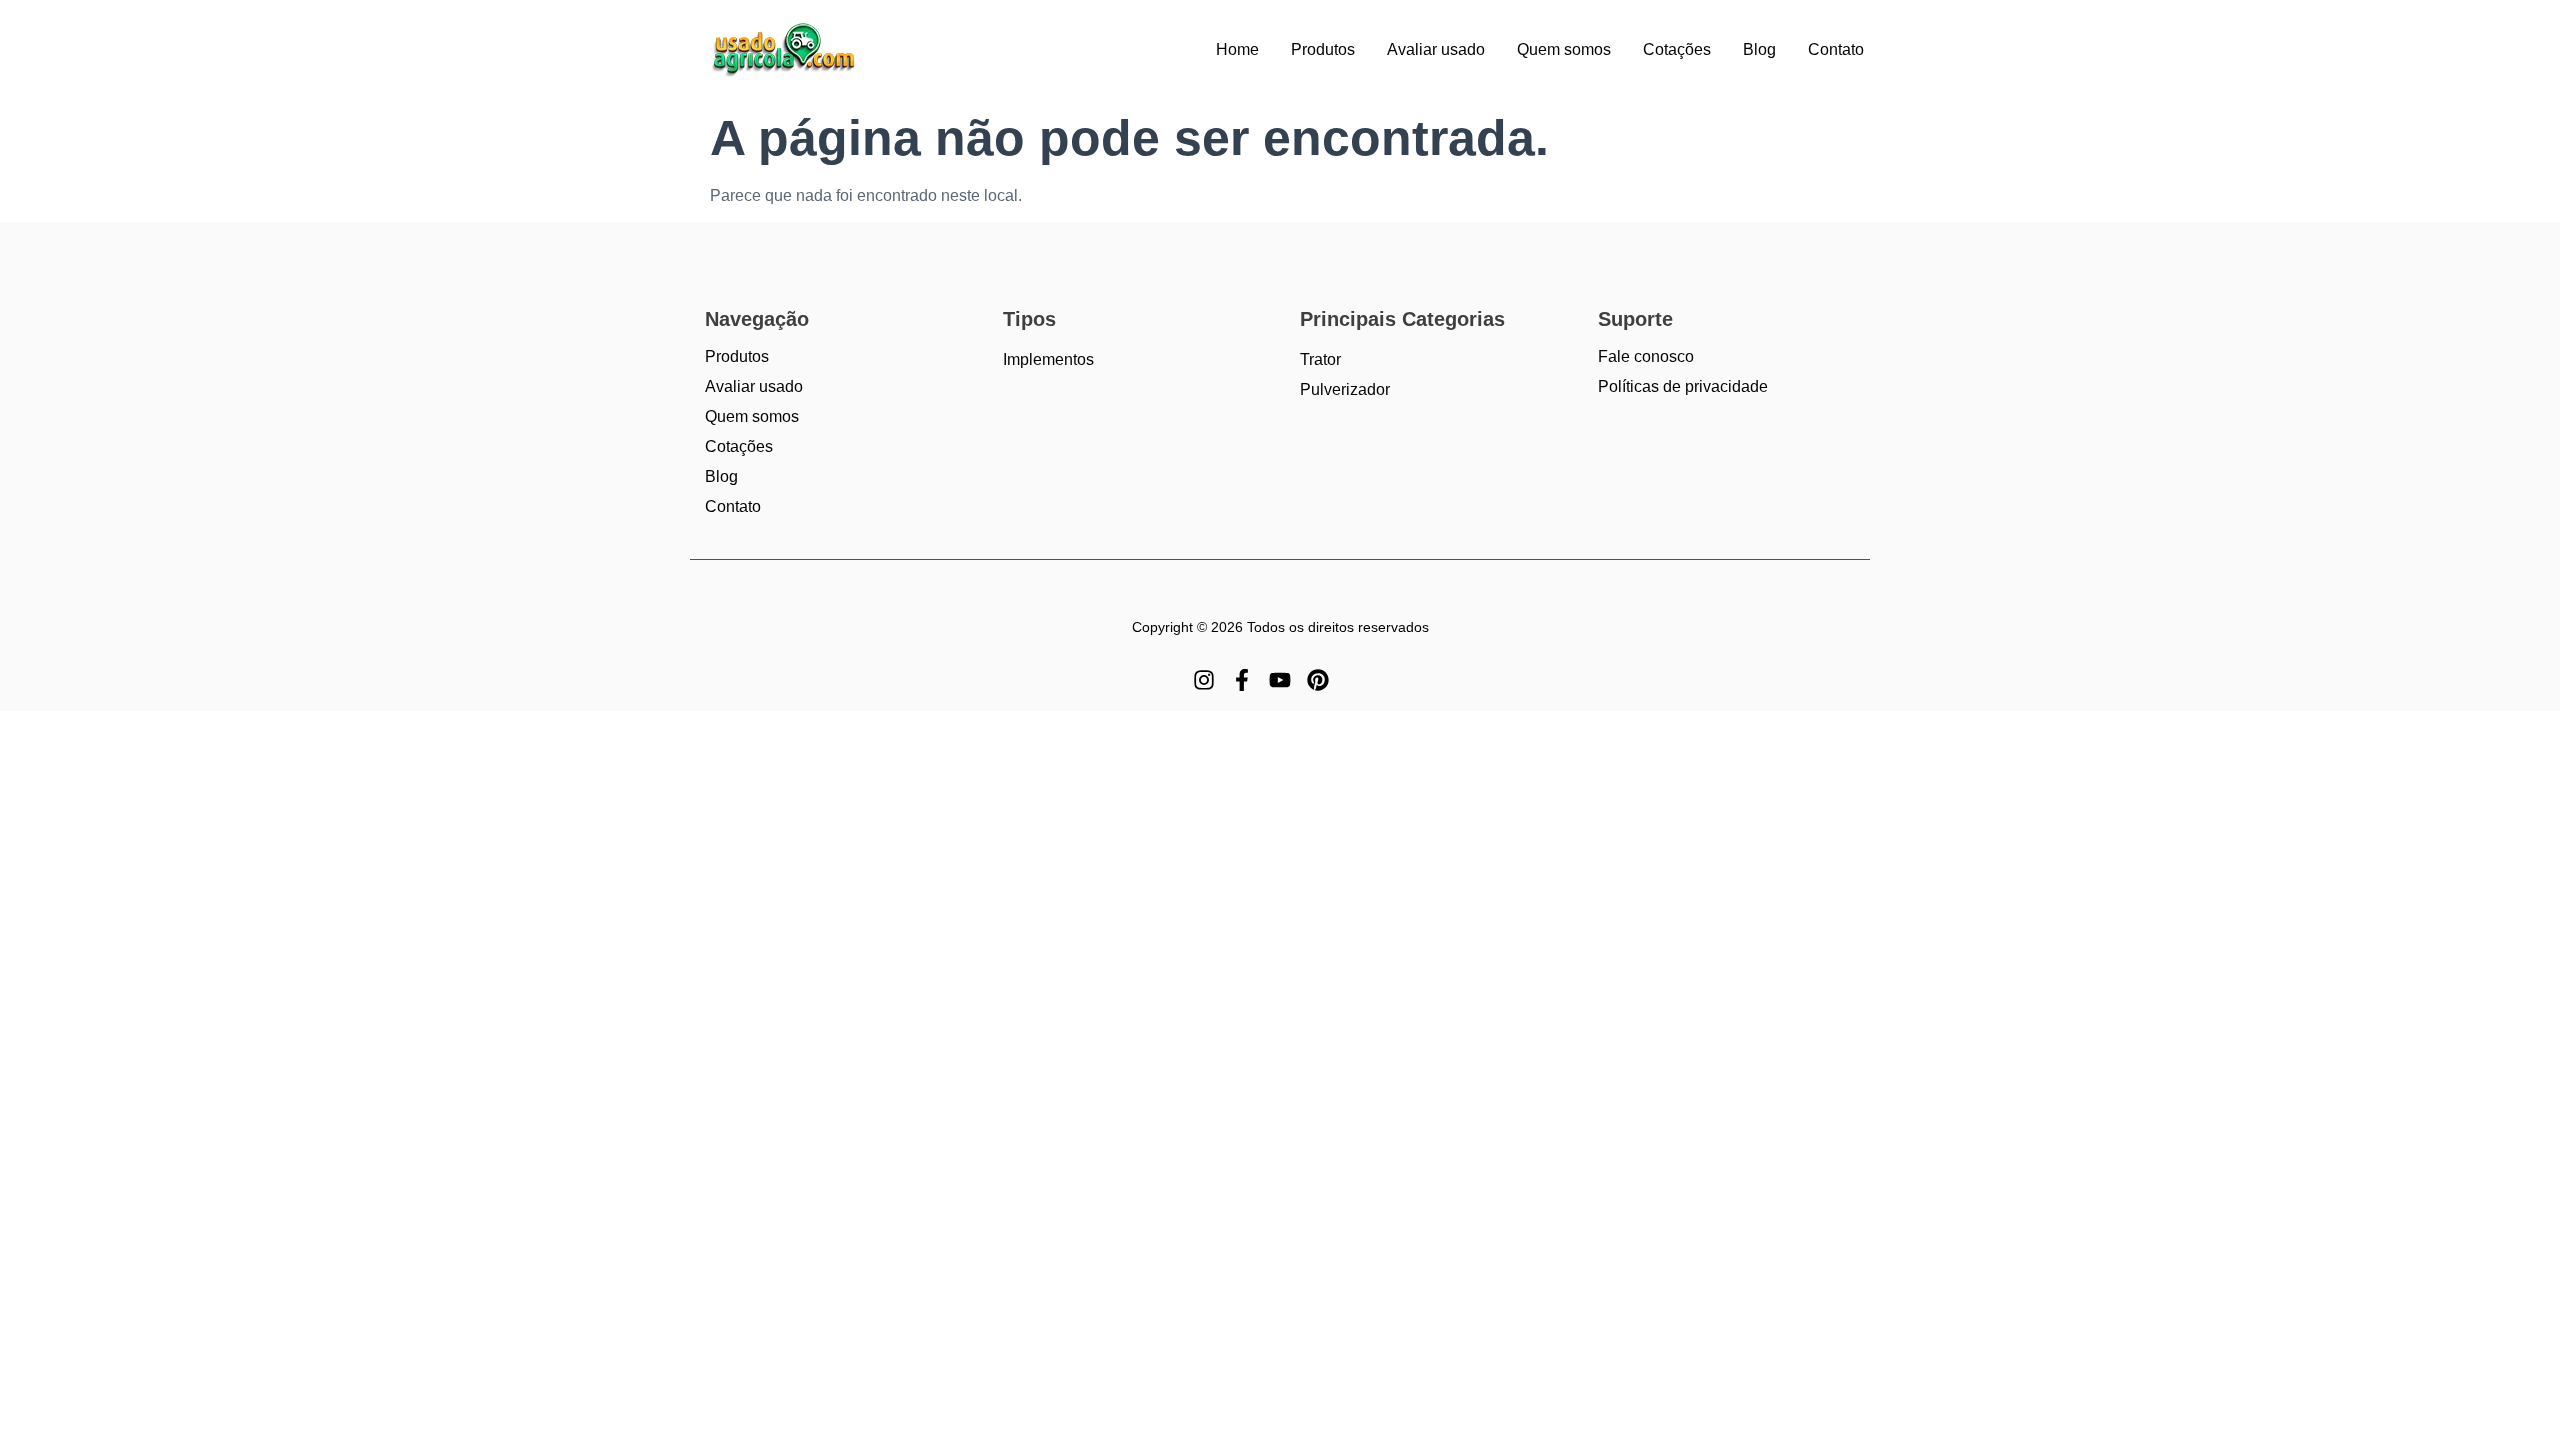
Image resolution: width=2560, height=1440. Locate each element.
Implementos (1048, 359)
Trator (1320, 359)
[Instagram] (1204, 680)
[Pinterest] (1318, 680)
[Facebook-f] (1242, 680)
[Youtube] (1280, 680)
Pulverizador (1345, 389)
